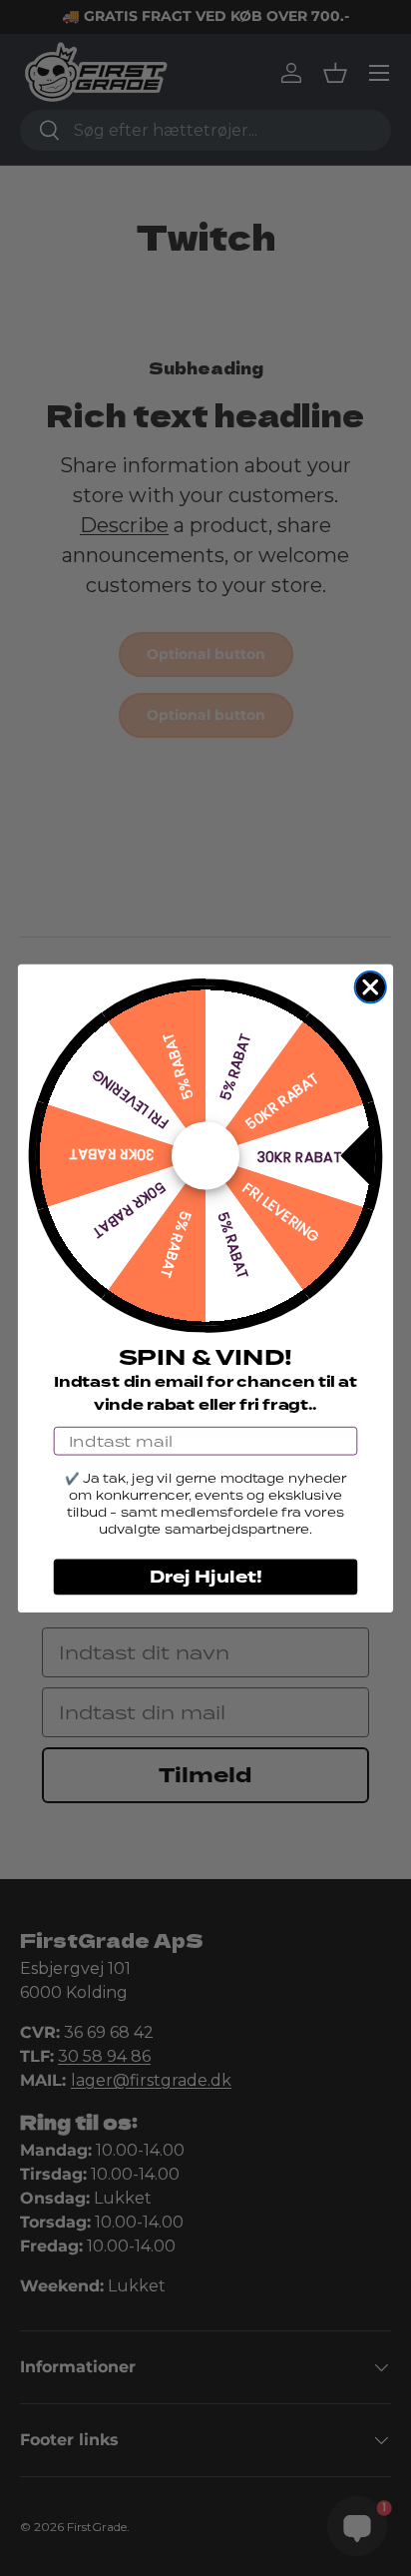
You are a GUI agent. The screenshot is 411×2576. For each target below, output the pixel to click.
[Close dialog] (371, 986)
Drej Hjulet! (206, 1576)
